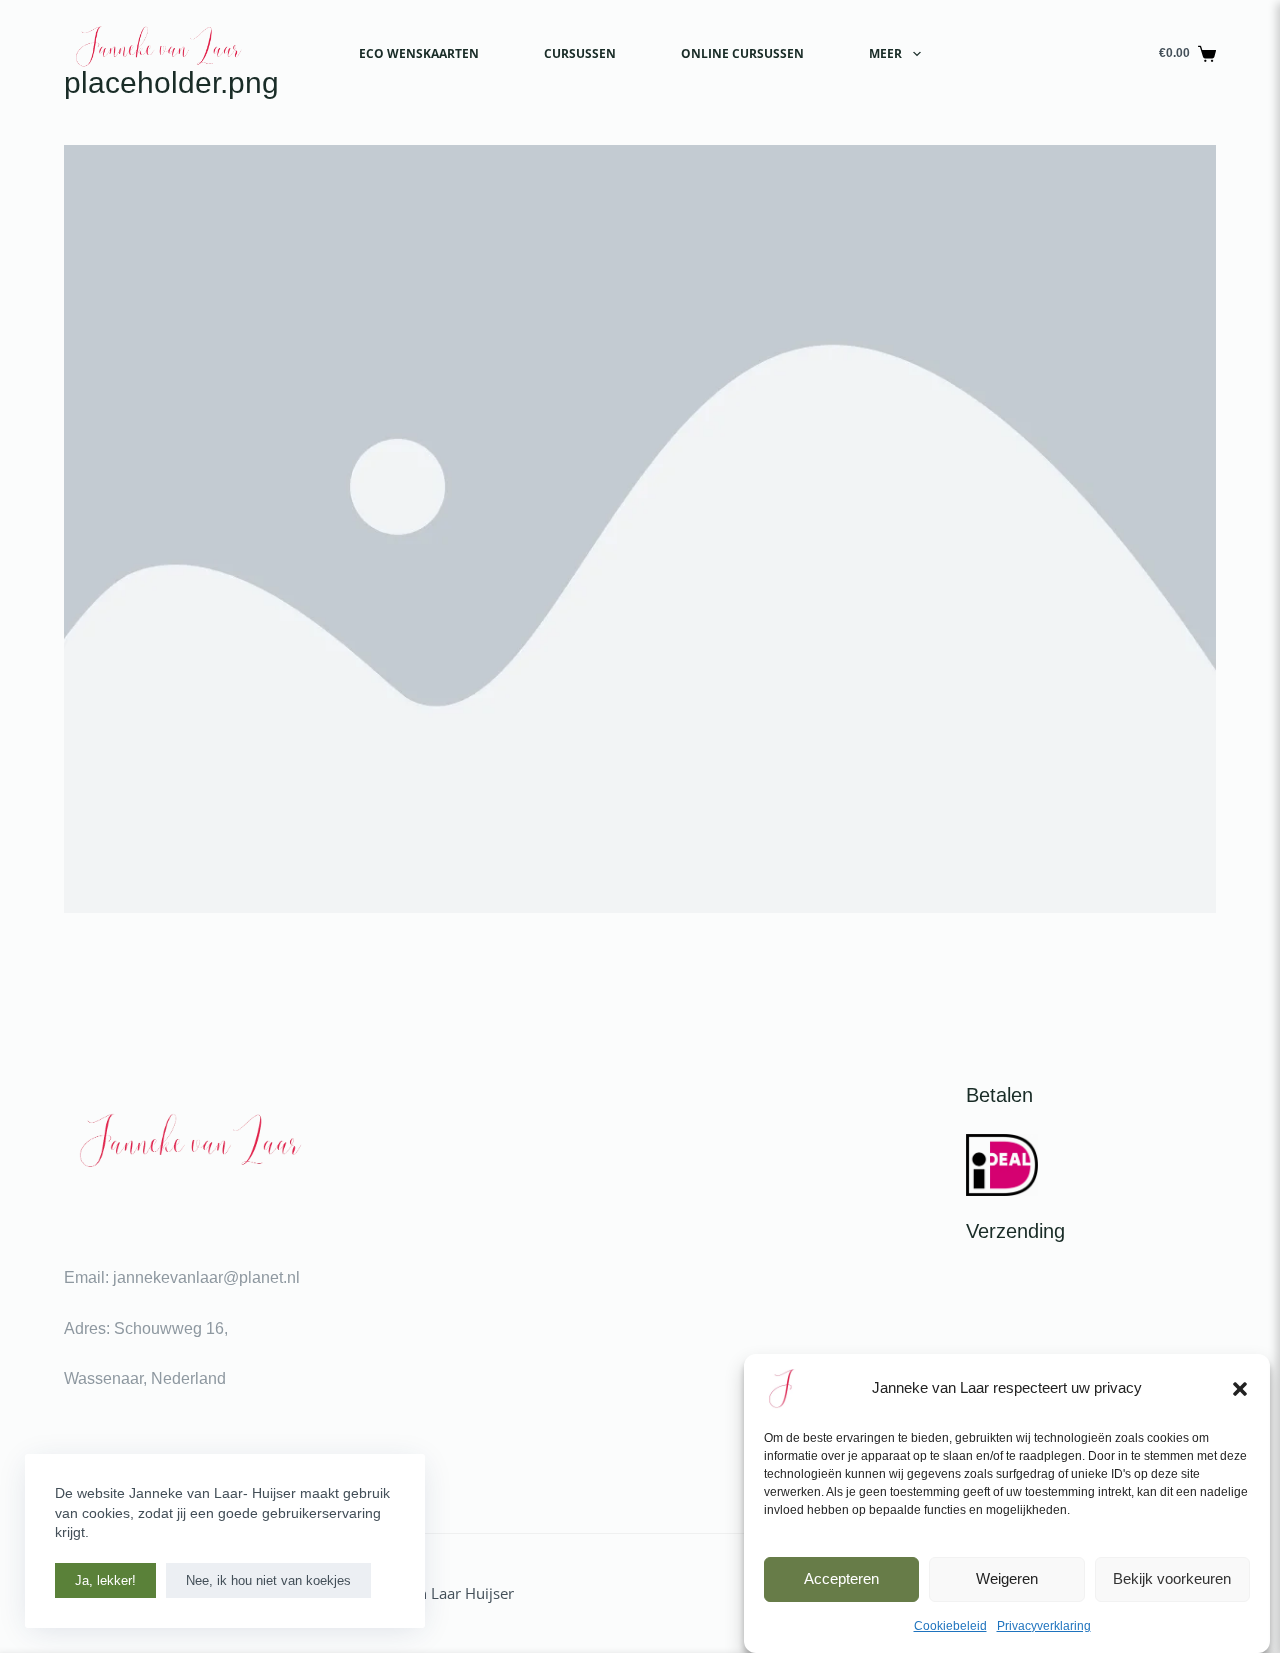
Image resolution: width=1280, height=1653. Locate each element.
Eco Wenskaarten (419, 53)
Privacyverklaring (1044, 1626)
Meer (885, 53)
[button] (1240, 1389)
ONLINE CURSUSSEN (742, 53)
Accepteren (841, 1578)
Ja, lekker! (105, 1580)
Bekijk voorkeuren (1172, 1578)
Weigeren (1007, 1578)
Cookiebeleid (950, 1626)
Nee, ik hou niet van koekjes (268, 1580)
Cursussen (580, 53)
